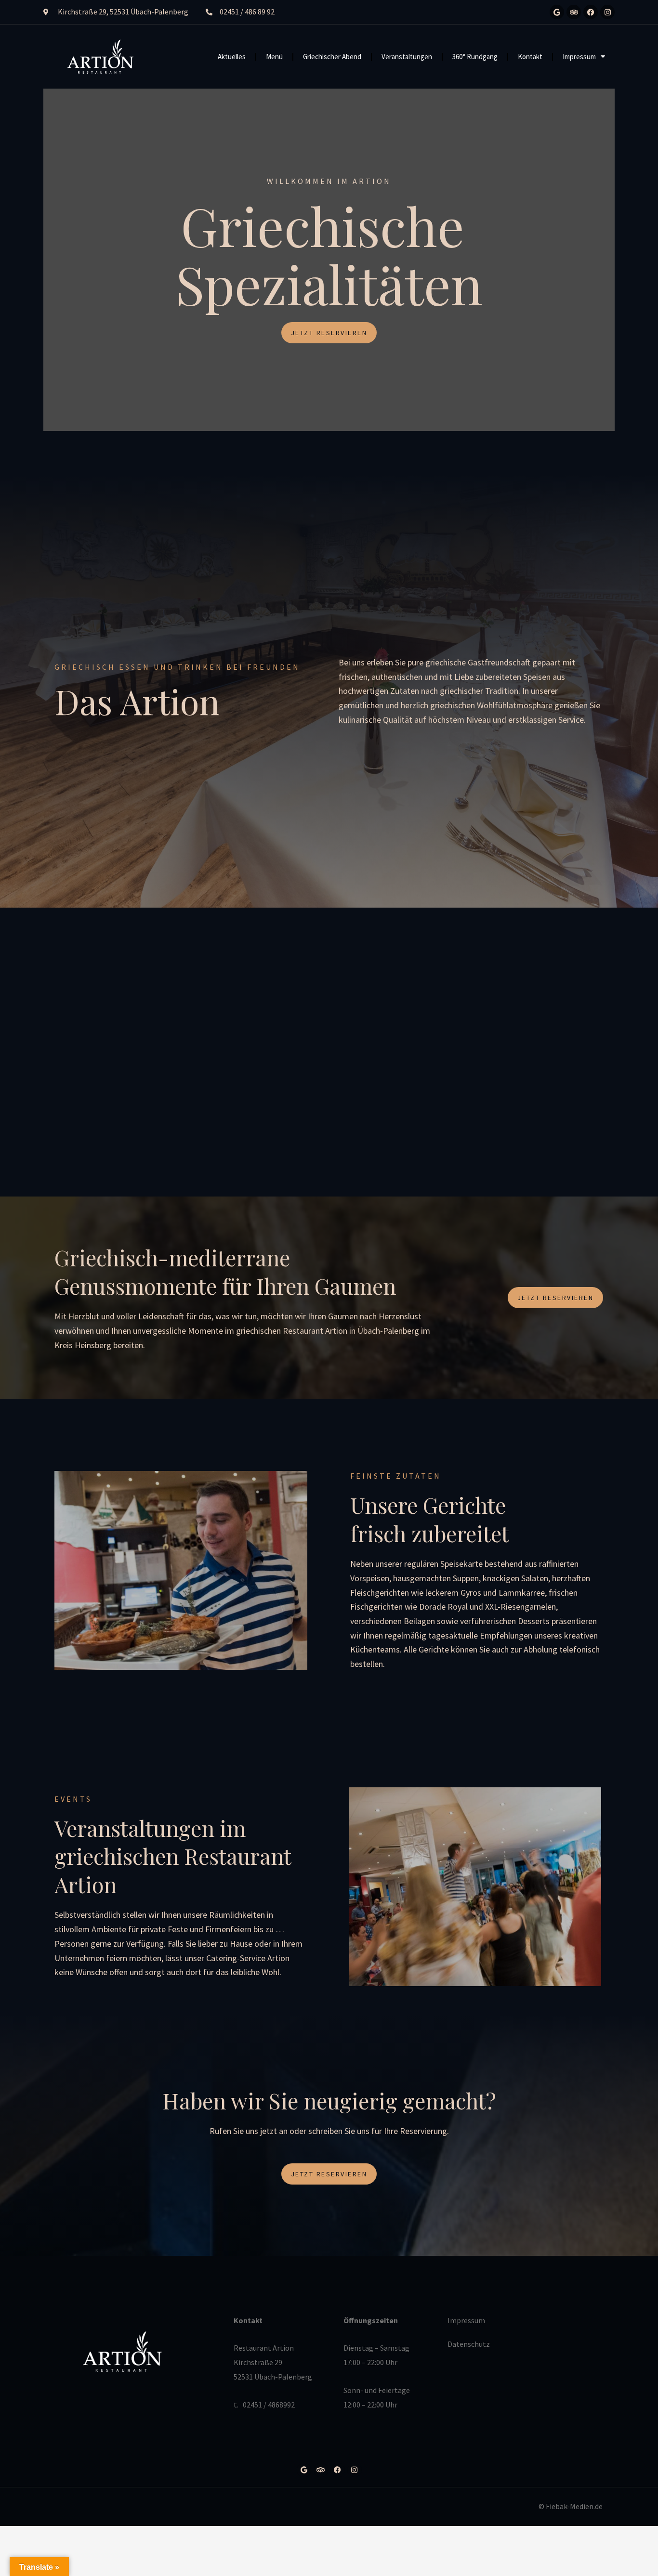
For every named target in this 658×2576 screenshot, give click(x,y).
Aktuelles (232, 57)
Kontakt (530, 57)
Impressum (579, 57)
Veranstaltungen (407, 57)
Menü (274, 57)
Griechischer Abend (332, 57)
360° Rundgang (475, 57)
